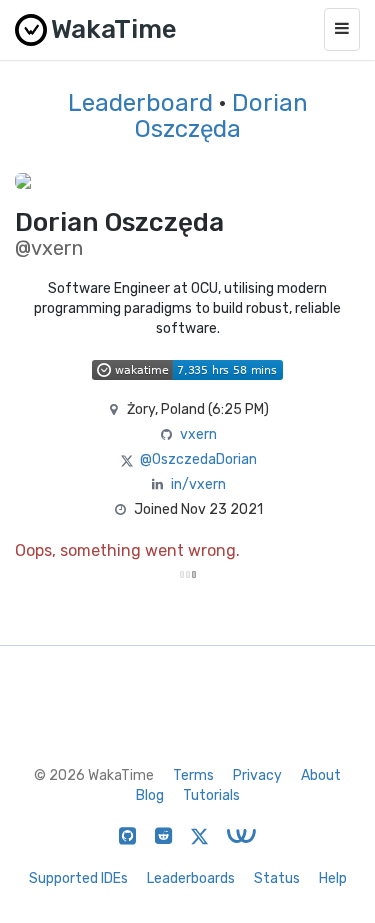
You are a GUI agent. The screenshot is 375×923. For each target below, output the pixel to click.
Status (277, 878)
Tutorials (211, 795)
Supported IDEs (78, 878)
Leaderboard (140, 103)
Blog (150, 795)
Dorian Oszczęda (221, 116)
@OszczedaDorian (198, 459)
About (321, 775)
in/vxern (198, 484)
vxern (198, 434)
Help (333, 878)
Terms (193, 775)
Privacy (257, 775)
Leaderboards (191, 878)
